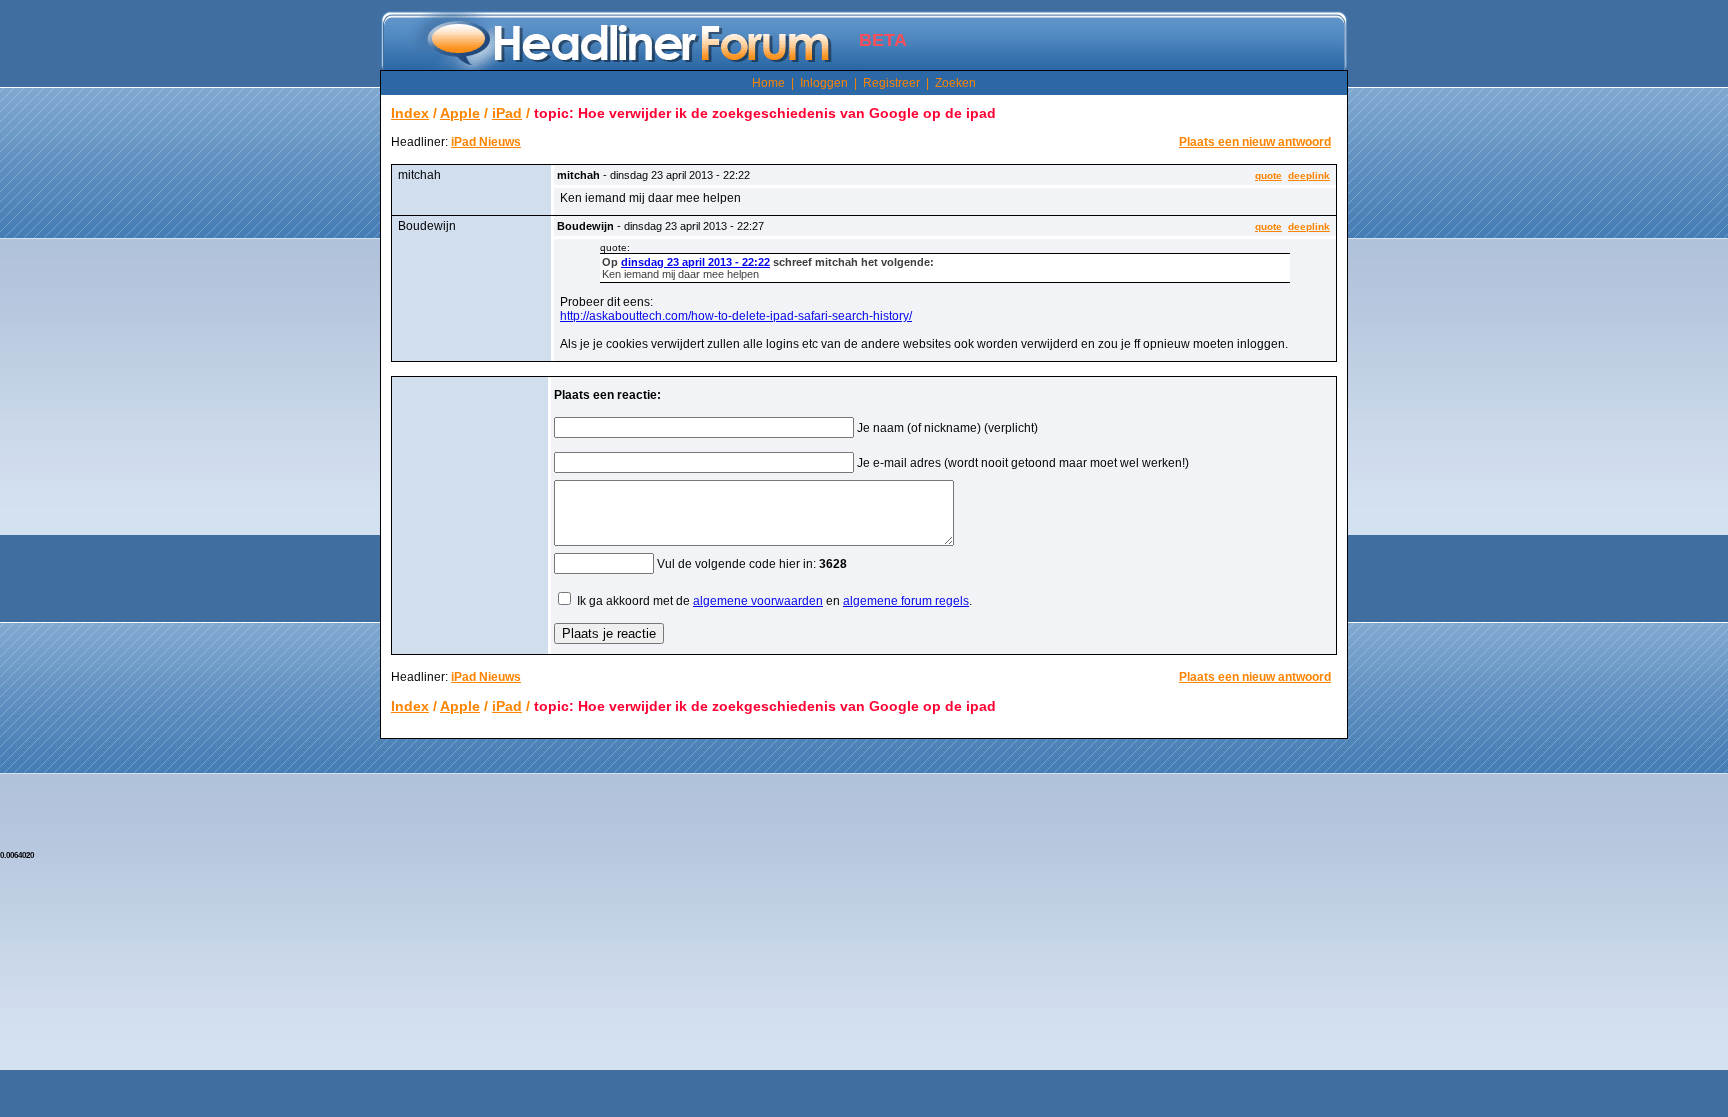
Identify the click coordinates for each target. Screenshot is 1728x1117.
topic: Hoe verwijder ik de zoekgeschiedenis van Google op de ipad (765, 113)
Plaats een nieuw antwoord (1255, 142)
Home (768, 83)
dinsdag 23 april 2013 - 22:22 (695, 262)
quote (1268, 175)
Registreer (891, 83)
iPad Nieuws (486, 142)
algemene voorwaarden (758, 601)
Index (410, 113)
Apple (460, 113)
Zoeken (955, 83)
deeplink (1309, 175)
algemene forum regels (906, 601)
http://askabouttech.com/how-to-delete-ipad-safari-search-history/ (736, 316)
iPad (507, 113)
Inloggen (824, 83)
